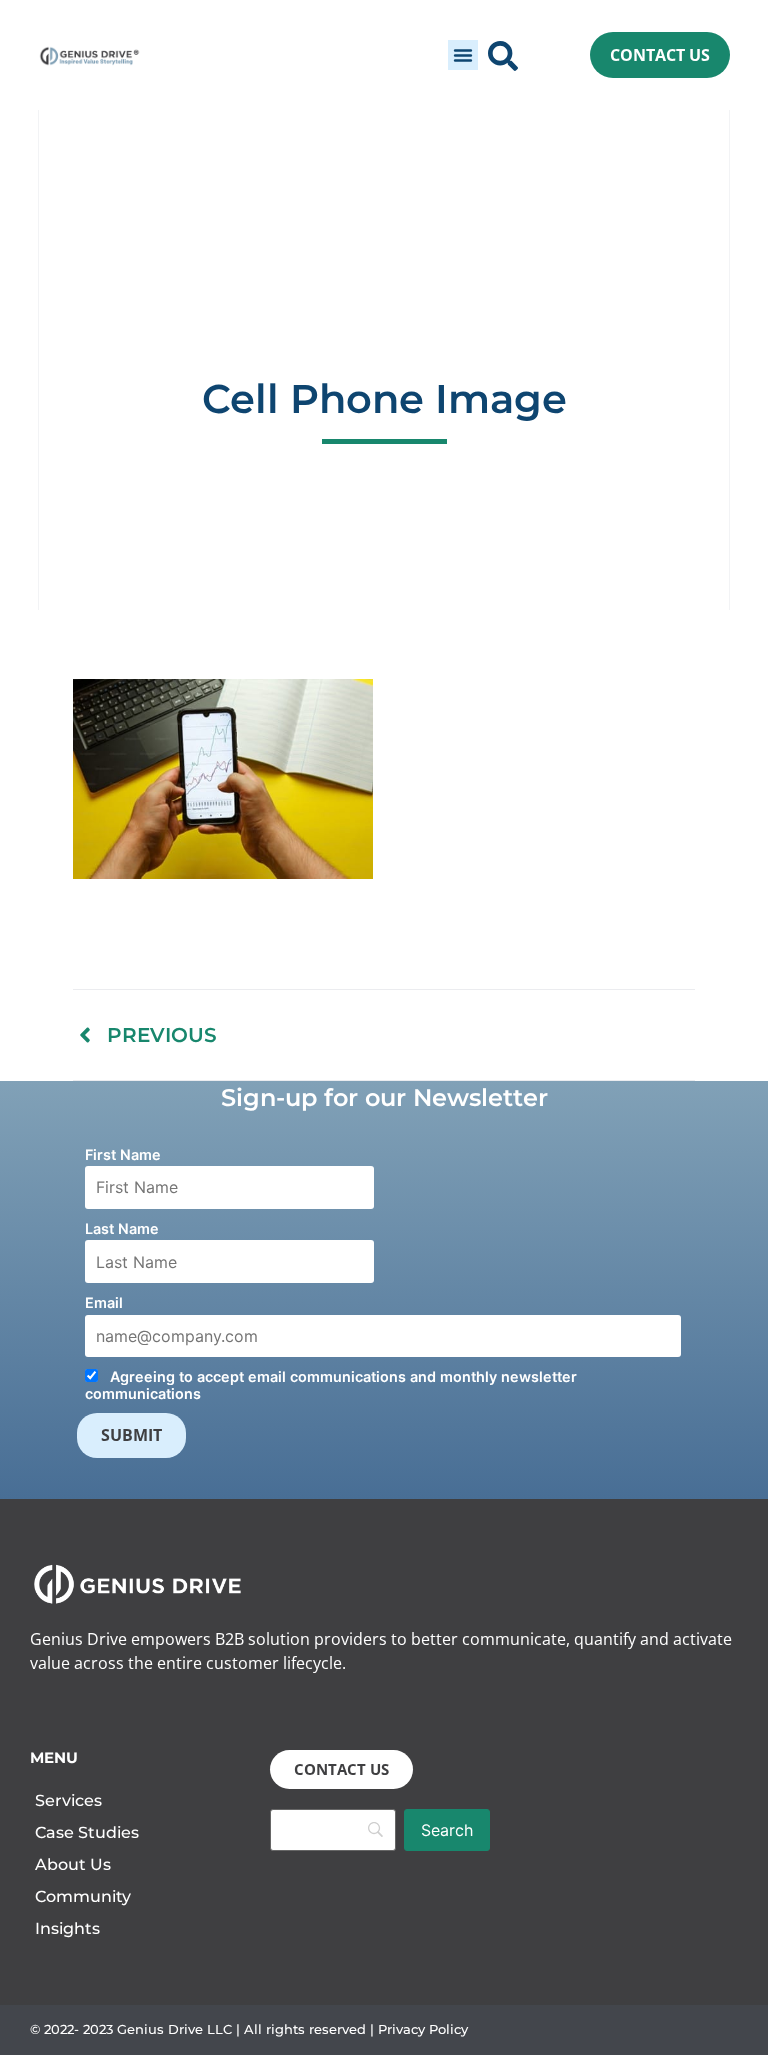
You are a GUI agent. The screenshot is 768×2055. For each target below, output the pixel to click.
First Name (123, 1154)
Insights (67, 1928)
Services (68, 1800)
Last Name (122, 1228)
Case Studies (87, 1832)
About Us (73, 1864)
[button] (463, 55)
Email (104, 1302)
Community (83, 1896)
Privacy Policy (423, 2029)
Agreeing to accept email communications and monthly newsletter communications (331, 1385)
